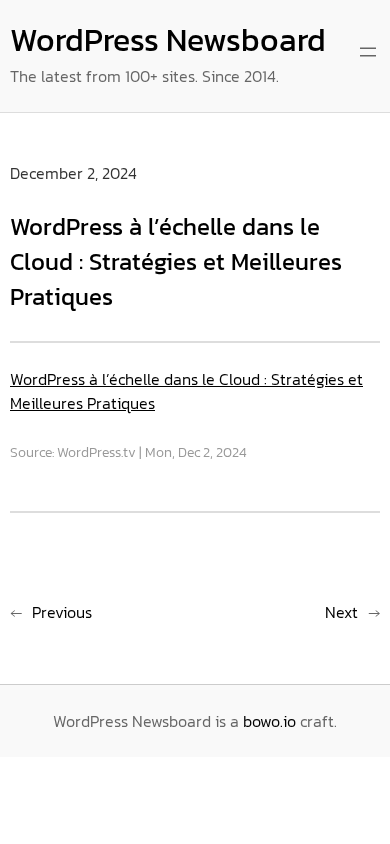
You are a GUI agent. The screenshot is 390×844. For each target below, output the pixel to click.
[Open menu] (368, 52)
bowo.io (269, 721)
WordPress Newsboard (168, 40)
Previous (62, 612)
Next (341, 612)
